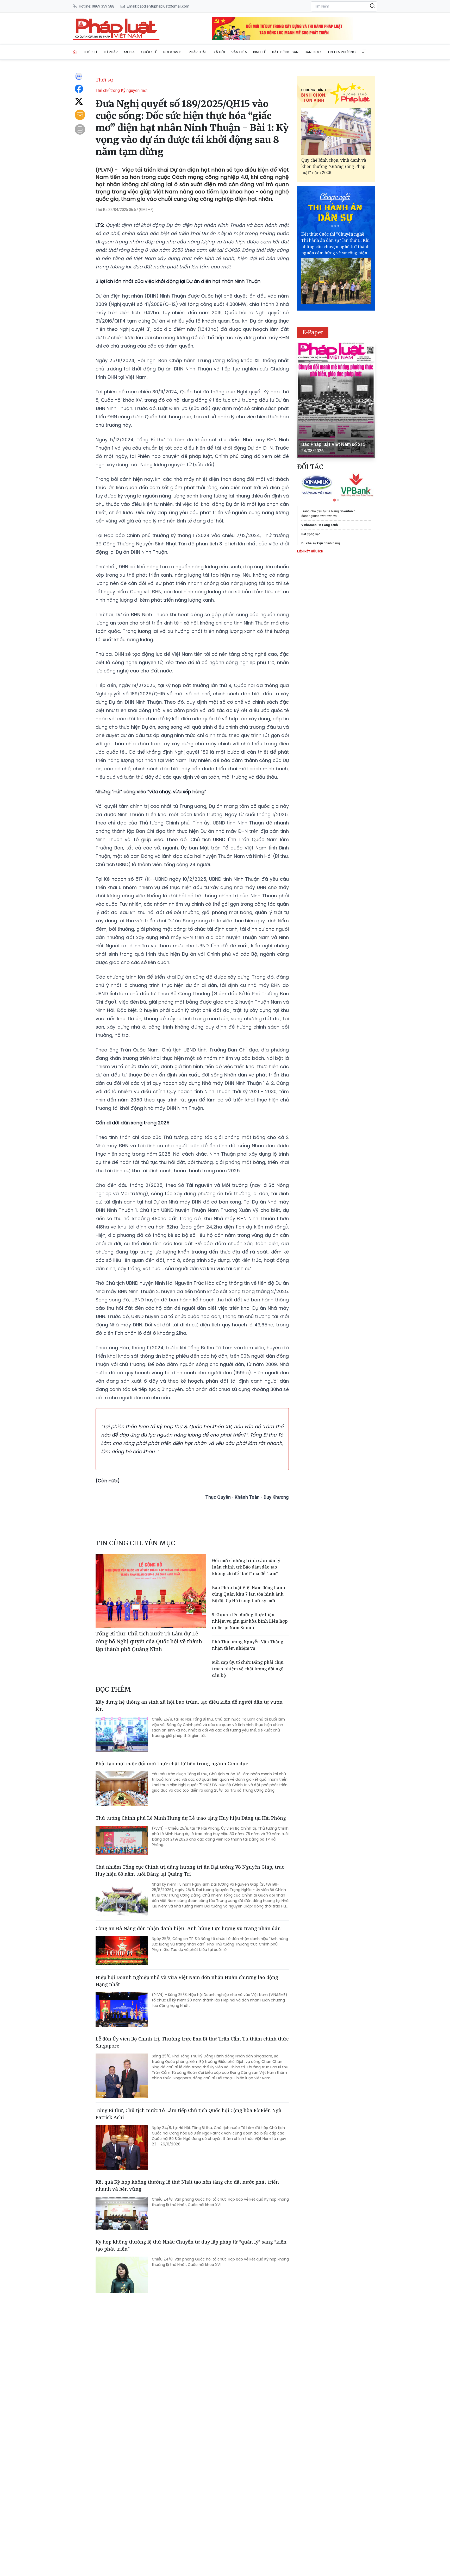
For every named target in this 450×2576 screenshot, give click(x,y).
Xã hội (219, 52)
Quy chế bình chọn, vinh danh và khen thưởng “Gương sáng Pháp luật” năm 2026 (334, 166)
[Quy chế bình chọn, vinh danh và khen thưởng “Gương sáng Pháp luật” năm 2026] (336, 132)
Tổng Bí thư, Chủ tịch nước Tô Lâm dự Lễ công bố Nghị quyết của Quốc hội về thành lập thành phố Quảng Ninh (149, 1641)
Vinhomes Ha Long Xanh (320, 525)
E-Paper (313, 332)
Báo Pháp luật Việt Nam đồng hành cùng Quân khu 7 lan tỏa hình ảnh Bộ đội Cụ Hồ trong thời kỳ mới (249, 1594)
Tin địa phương (342, 52)
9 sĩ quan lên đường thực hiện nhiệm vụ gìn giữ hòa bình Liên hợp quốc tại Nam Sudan (250, 1621)
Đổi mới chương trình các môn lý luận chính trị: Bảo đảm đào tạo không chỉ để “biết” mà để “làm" (246, 1567)
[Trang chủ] (75, 52)
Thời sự (90, 52)
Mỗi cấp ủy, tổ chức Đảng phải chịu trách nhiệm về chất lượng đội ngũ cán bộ (248, 1669)
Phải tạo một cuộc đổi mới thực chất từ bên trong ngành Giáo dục (172, 1763)
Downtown (347, 511)
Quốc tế (149, 52)
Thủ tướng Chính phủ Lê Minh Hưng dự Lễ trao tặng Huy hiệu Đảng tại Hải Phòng (191, 1818)
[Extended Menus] (364, 51)
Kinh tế (260, 52)
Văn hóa (239, 52)
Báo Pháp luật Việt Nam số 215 (333, 444)
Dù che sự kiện (312, 543)
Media (129, 52)
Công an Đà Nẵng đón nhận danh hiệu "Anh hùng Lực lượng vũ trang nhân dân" (189, 1928)
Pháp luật (198, 52)
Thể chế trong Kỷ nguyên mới (121, 90)
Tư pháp (110, 52)
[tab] (334, 500)
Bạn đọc (313, 52)
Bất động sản (285, 52)
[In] (80, 129)
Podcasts (173, 52)
